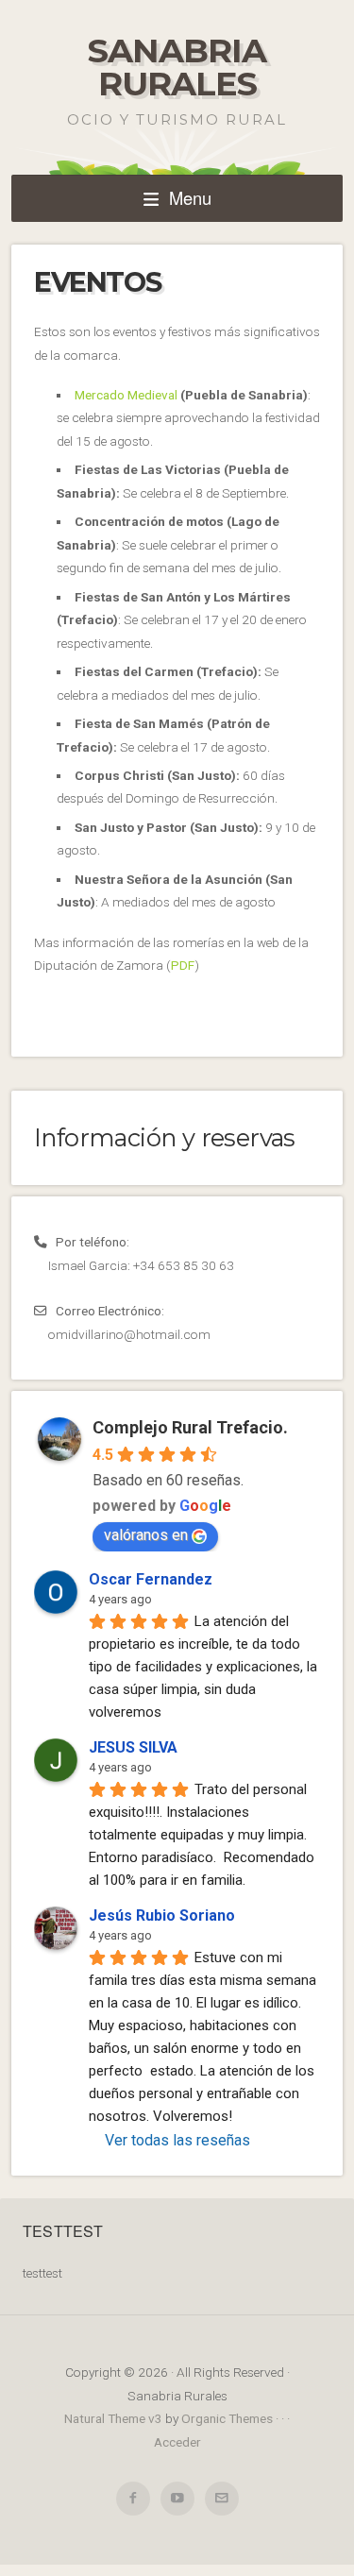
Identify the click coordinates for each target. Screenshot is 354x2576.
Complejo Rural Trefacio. (190, 1427)
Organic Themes (227, 2418)
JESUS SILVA (133, 1747)
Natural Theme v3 (113, 2418)
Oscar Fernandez (151, 1579)
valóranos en (146, 1535)
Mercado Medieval (126, 395)
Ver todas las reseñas (177, 2140)
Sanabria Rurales (177, 67)
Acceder (177, 2442)
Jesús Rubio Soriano (162, 1915)
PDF (183, 965)
